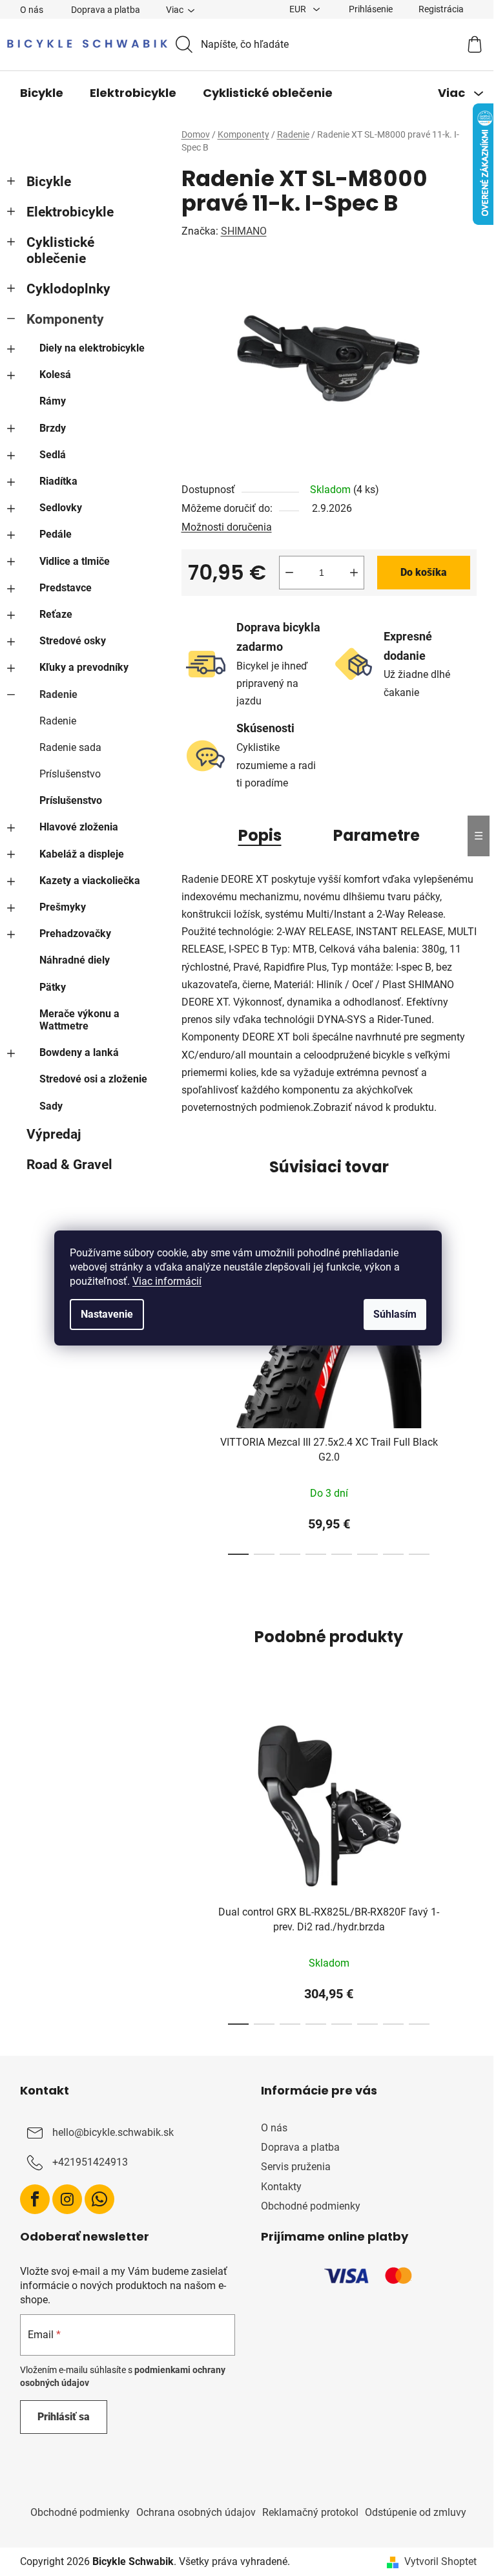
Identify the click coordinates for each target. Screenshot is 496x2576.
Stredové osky (67, 641)
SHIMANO (239, 231)
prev (187, 1395)
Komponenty (60, 319)
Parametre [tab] (371, 835)
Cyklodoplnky (63, 289)
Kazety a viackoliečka (85, 881)
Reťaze (51, 614)
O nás (26, 10)
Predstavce (60, 588)
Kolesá (50, 375)
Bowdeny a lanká (74, 1052)
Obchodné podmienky (306, 2206)
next (461, 1395)
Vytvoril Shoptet (435, 2561)
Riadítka (53, 481)
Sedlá (47, 455)
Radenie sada (65, 747)
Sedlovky (56, 508)
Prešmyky (57, 907)
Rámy (47, 401)
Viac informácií (162, 1281)
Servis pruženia (291, 2167)
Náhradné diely (69, 960)
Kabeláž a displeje (77, 854)
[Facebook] (30, 2199)
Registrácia (436, 9)
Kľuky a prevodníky (79, 667)
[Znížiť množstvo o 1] (284, 573)
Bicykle (44, 182)
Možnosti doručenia (222, 527)
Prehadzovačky (70, 934)
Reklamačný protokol (305, 2512)
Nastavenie (102, 1314)
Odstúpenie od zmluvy (410, 2512)
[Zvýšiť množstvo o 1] (349, 573)
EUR (294, 9)
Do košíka (418, 572)
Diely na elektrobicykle (87, 348)
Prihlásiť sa (58, 2417)
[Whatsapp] (94, 2199)
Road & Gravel (64, 1165)
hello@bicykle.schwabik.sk (108, 2132)
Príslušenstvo (65, 774)
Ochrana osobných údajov (191, 2512)
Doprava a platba (100, 10)
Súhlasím (390, 1314)
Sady (46, 1106)
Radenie (53, 694)
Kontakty (277, 2187)
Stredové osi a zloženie (88, 1079)
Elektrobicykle (65, 212)
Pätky (47, 987)
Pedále (50, 534)
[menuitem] (36, 93)
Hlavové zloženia (74, 827)
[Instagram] (62, 2199)
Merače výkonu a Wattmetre (74, 1020)
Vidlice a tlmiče (69, 561)
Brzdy (47, 428)
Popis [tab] (255, 835)
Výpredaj (48, 1134)
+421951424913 (85, 2162)
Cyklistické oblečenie (55, 250)
